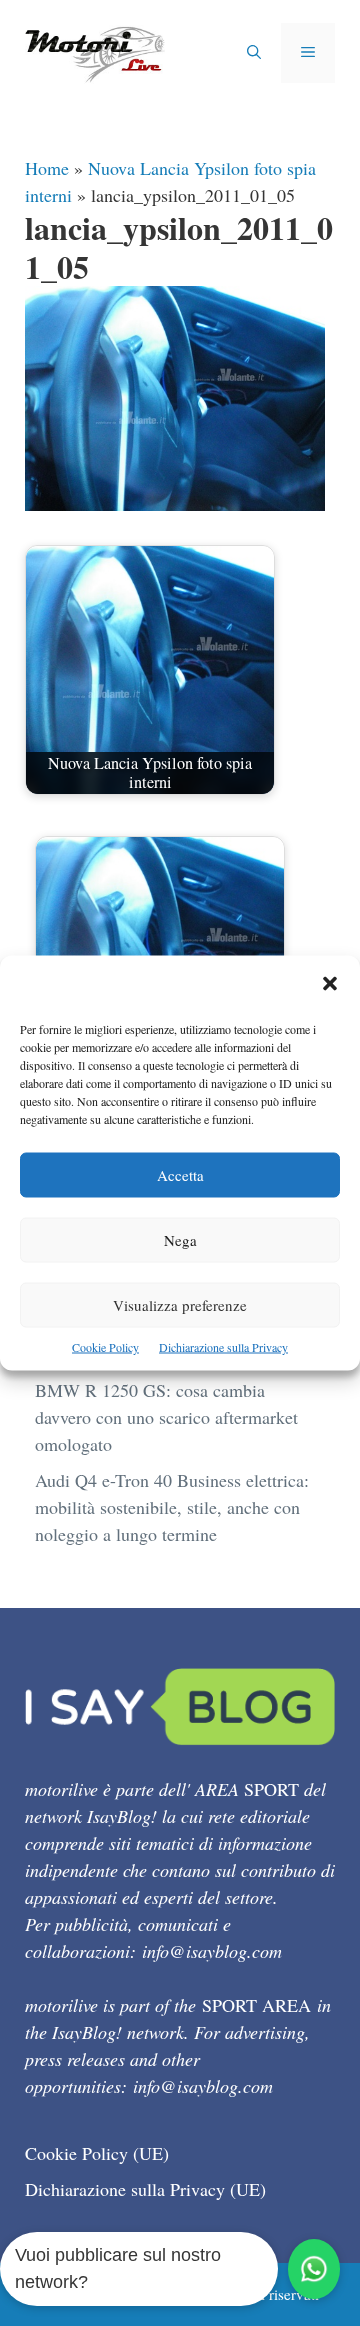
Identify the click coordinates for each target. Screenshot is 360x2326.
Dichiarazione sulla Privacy (223, 1347)
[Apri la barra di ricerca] (254, 53)
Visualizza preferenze (180, 1305)
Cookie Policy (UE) (97, 2153)
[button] (330, 985)
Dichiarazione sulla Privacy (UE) (145, 2189)
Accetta (180, 1175)
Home (47, 168)
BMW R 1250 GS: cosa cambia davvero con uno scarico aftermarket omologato (166, 1417)
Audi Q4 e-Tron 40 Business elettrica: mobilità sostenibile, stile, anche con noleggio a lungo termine (172, 1507)
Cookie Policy (105, 1347)
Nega (180, 1240)
